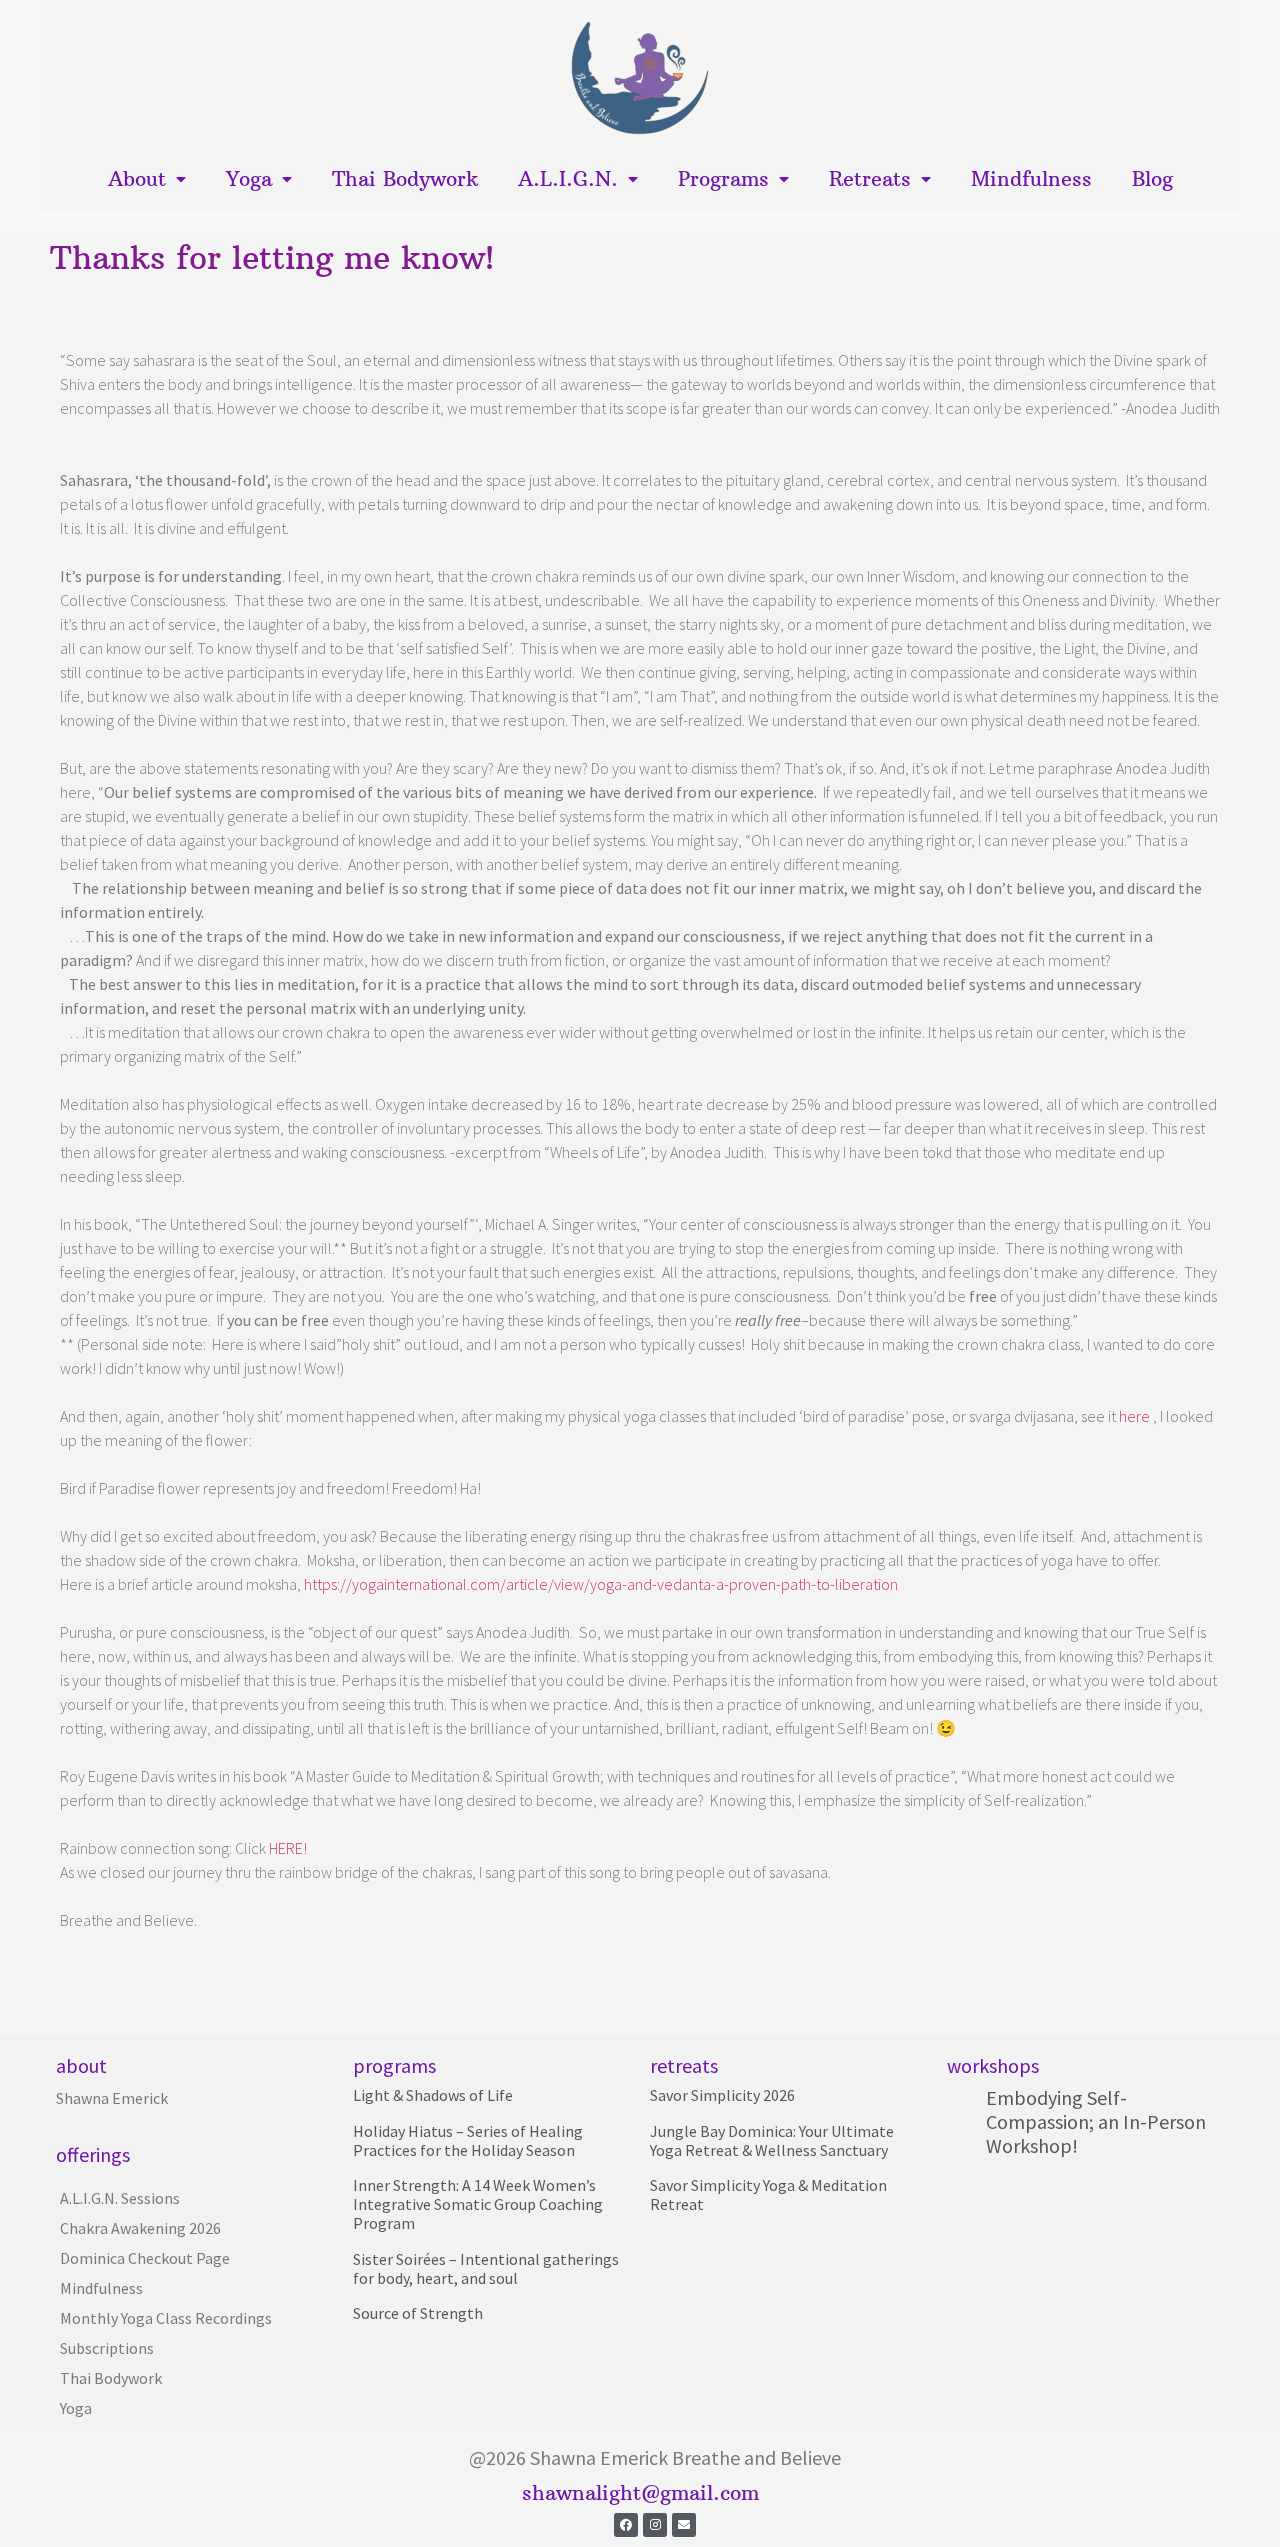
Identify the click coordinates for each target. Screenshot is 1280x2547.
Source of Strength (418, 2313)
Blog (1152, 178)
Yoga (249, 178)
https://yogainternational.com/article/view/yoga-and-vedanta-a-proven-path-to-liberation (601, 1584)
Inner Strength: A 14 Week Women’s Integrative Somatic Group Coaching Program (478, 2204)
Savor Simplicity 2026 (722, 2095)
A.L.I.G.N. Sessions (120, 2198)
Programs (723, 178)
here (1133, 1416)
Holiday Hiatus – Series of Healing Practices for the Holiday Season (468, 2140)
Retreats (870, 178)
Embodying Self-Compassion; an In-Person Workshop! (1096, 2121)
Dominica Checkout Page (145, 2258)
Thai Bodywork (405, 178)
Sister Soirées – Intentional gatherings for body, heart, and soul (486, 2268)
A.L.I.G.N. (568, 178)
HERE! (288, 1848)
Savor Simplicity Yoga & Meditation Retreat (768, 2194)
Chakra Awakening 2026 (140, 2228)
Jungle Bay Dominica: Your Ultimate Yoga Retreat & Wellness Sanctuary (772, 2140)
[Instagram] (655, 2525)
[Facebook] (626, 2525)
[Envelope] (684, 2525)
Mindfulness (1031, 178)
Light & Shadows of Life (433, 2095)
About (137, 178)
